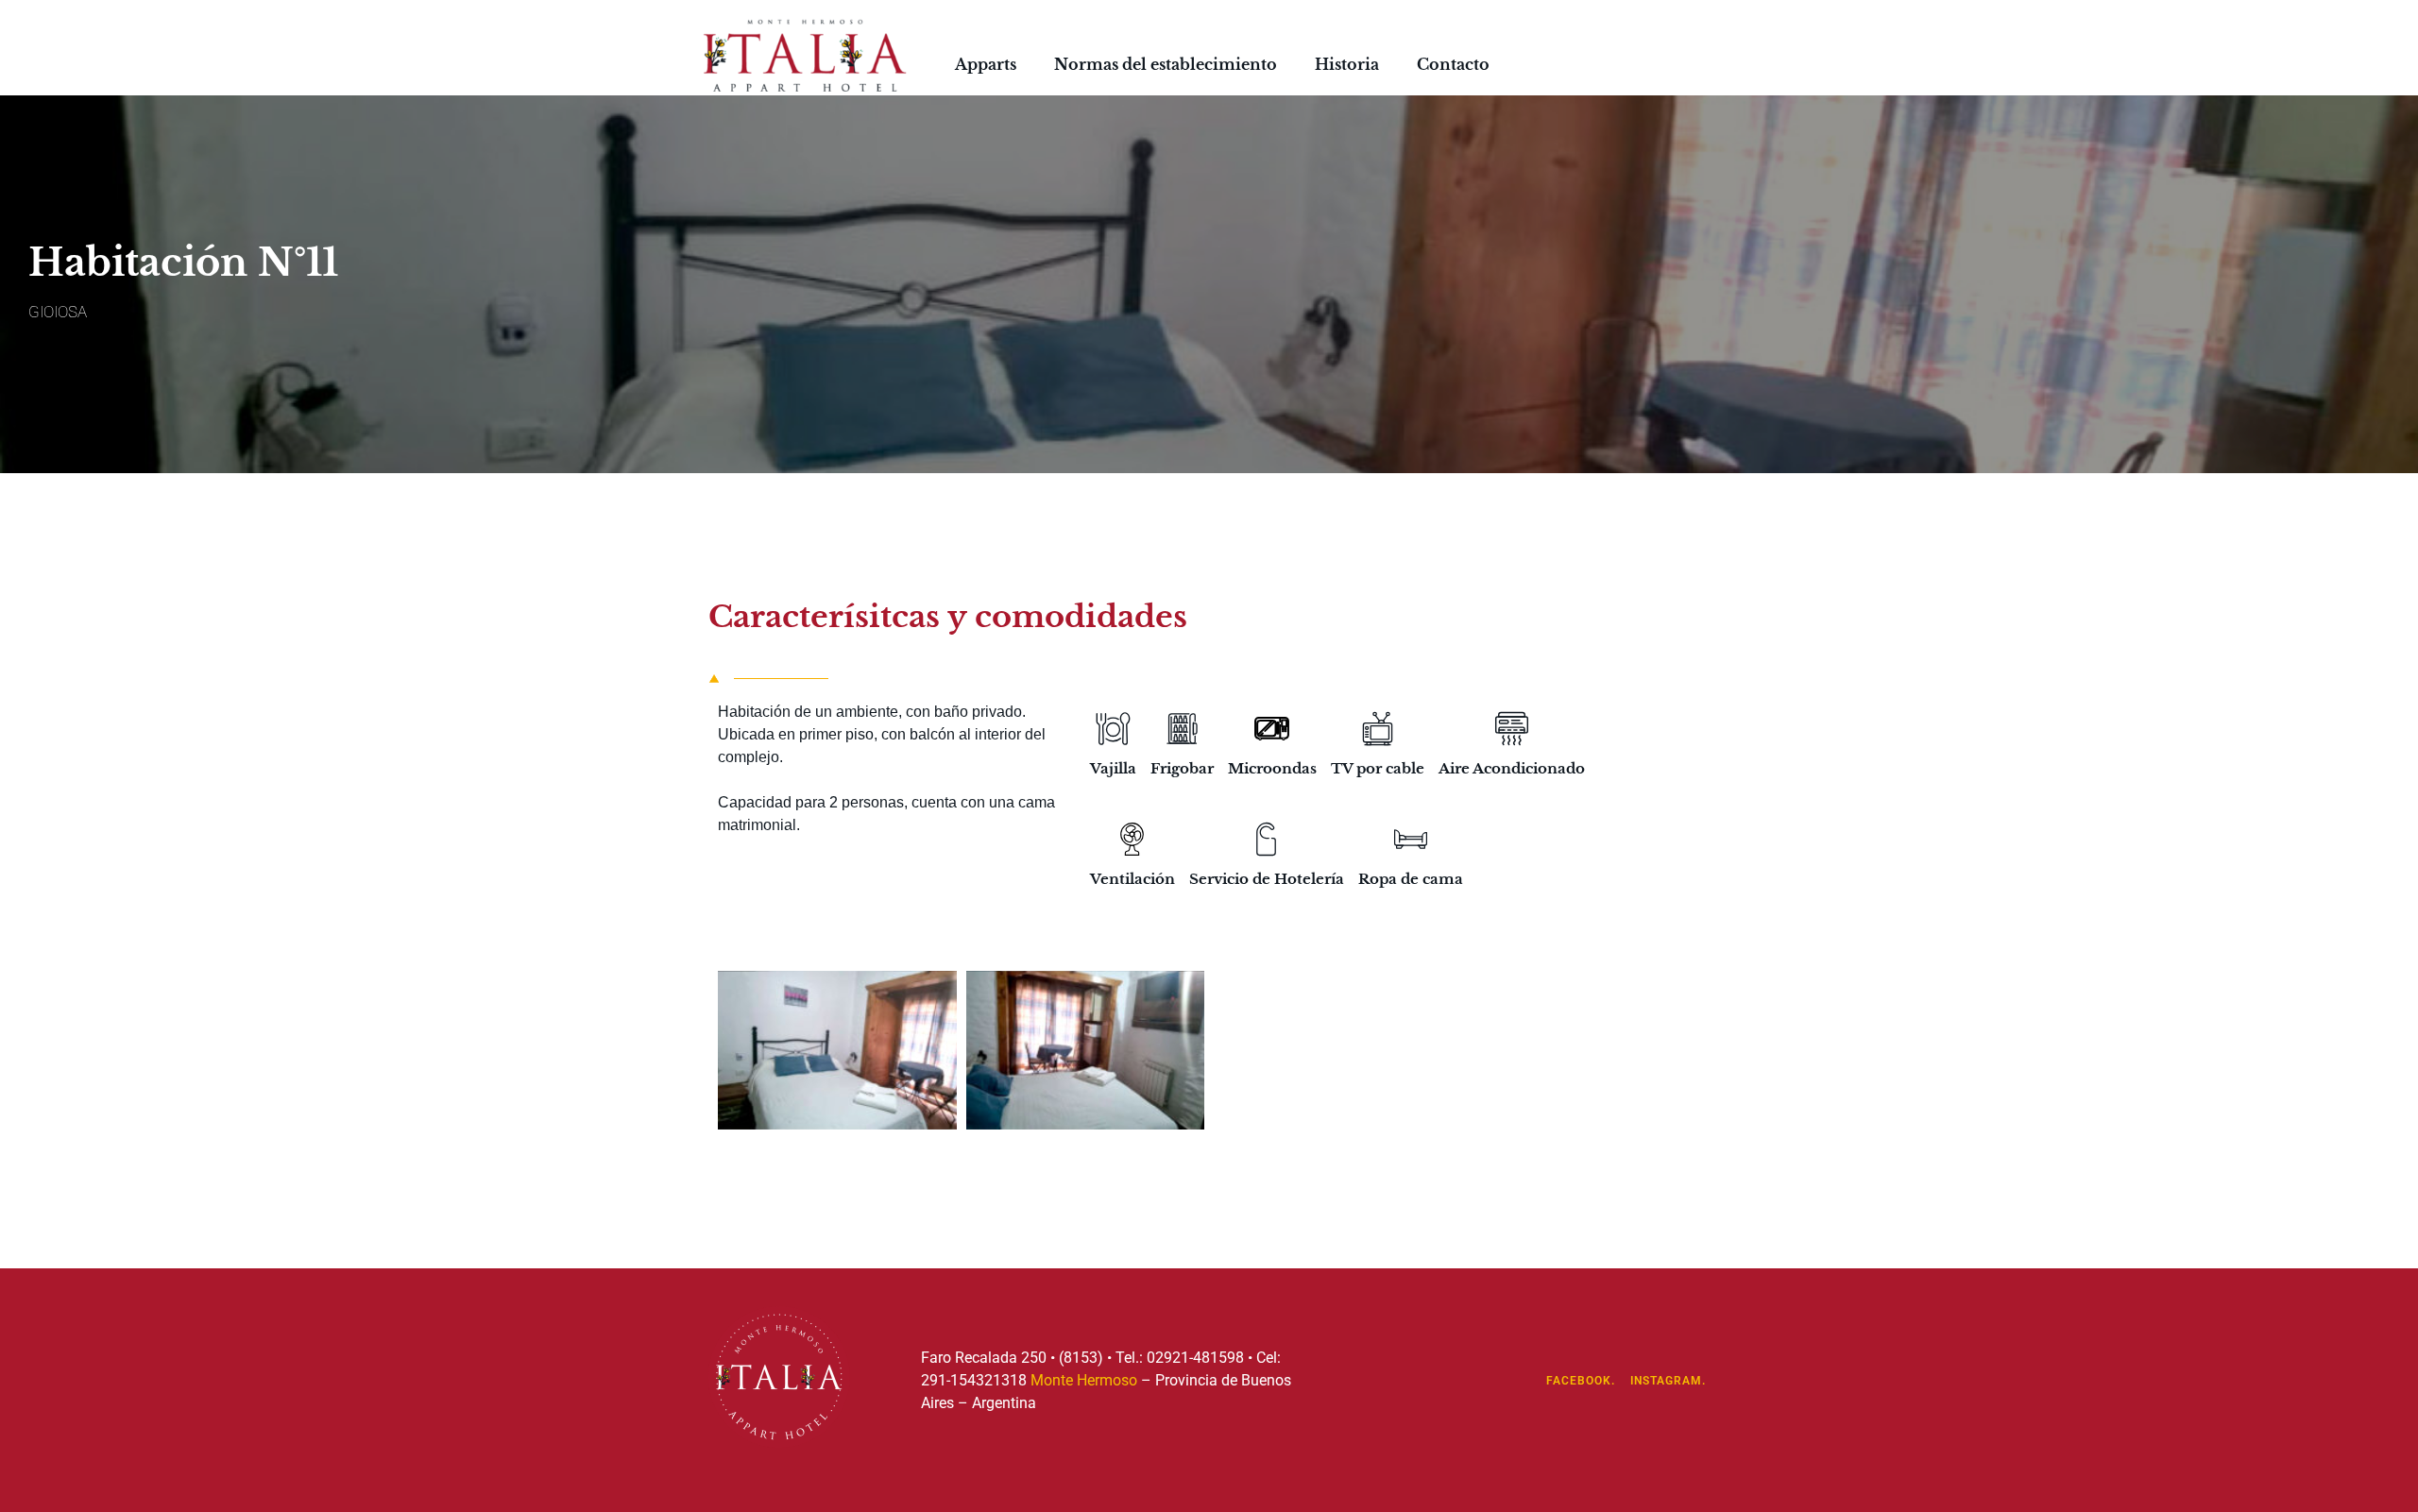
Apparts (986, 64)
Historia (1347, 64)
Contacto (1453, 64)
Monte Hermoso (1084, 1380)
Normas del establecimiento (1166, 64)
